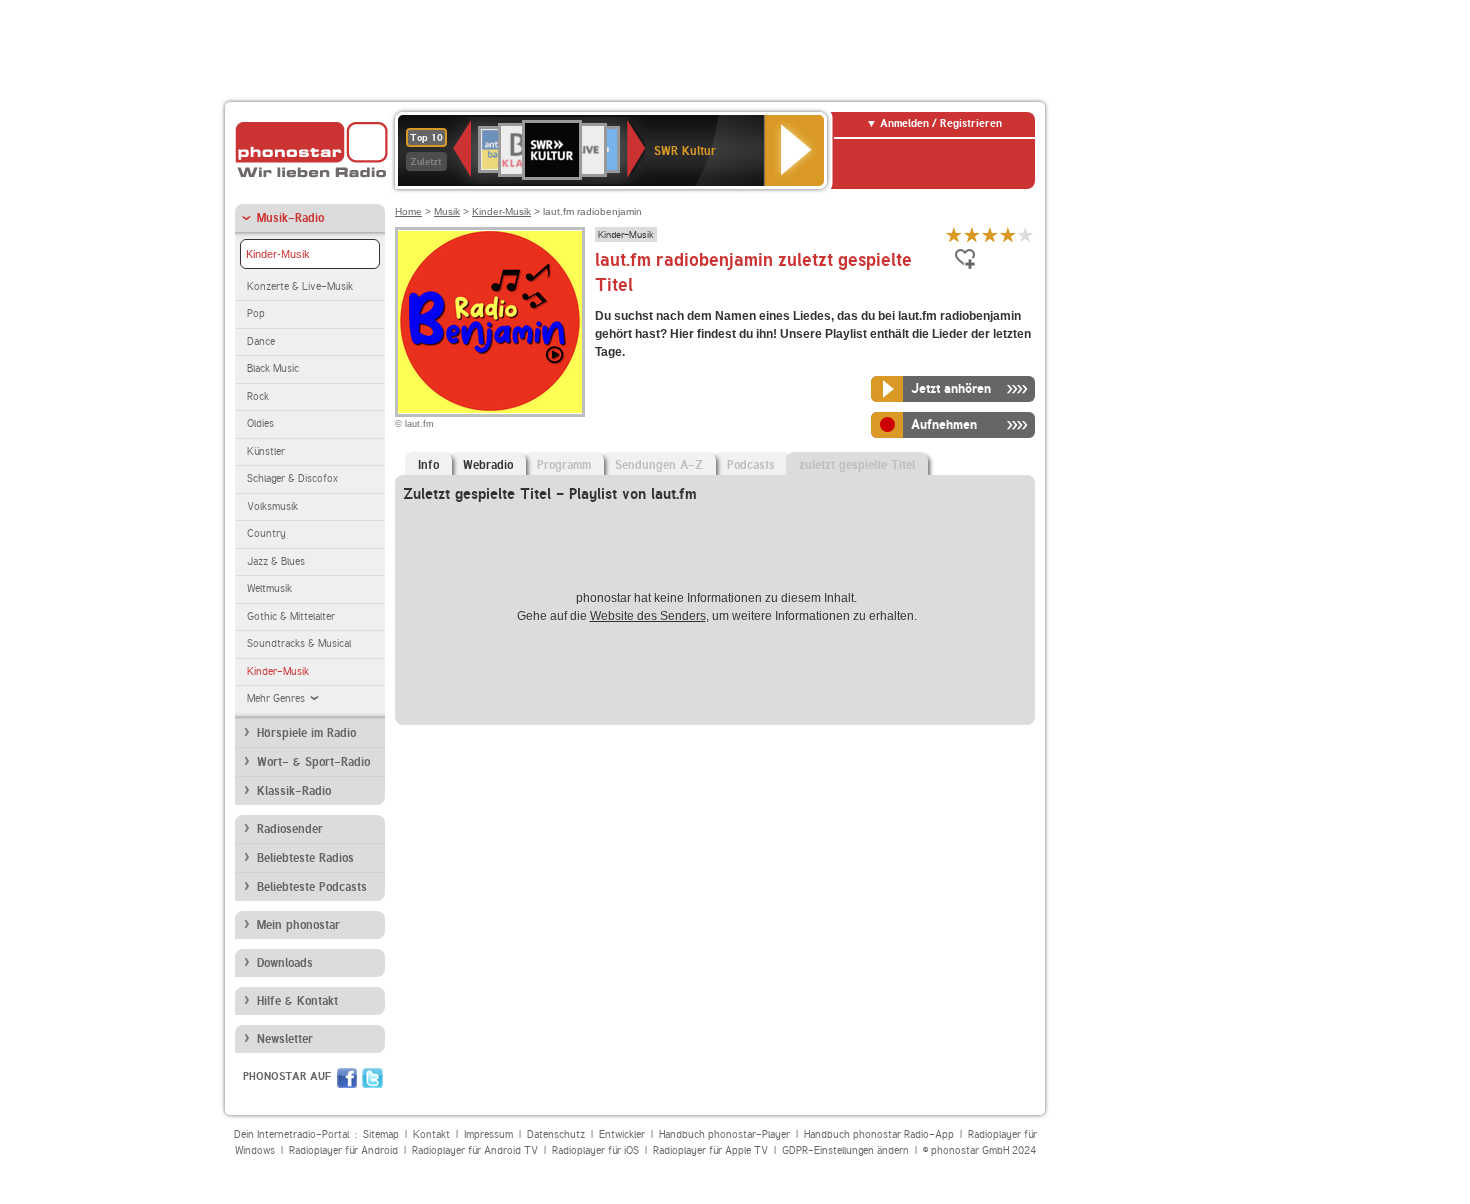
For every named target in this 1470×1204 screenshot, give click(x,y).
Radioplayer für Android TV (475, 1150)
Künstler (266, 451)
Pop (256, 313)
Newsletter (285, 1039)
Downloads (285, 963)
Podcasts (751, 465)
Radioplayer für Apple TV (710, 1150)
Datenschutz (556, 1134)
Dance (261, 341)
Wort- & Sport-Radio (313, 762)
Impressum (488, 1134)
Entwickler (622, 1134)
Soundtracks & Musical (299, 643)
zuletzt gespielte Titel (857, 465)
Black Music (273, 368)
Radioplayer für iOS (595, 1150)
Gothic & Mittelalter (291, 616)
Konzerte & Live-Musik (300, 286)
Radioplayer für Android (343, 1150)
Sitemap (381, 1134)
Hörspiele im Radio (306, 733)
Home (408, 211)
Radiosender (290, 829)
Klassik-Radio (294, 791)
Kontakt (431, 1134)
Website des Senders (648, 616)
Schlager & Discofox (292, 478)
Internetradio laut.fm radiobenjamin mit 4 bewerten (1008, 234)
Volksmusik (272, 506)
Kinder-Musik (278, 254)
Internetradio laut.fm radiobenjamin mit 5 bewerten (1026, 234)
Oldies (260, 423)
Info (428, 465)
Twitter (372, 1078)
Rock (258, 396)
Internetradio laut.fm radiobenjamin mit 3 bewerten (990, 234)
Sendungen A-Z (659, 465)
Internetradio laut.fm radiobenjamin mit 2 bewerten (972, 234)
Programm (564, 465)
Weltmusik (269, 588)
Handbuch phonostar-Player (724, 1134)
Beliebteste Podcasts (312, 887)
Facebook (347, 1078)
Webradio (488, 465)
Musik (447, 211)
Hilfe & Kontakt (297, 1001)
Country (266, 533)
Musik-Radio (290, 218)
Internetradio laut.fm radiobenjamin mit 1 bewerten (954, 234)
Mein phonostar (298, 925)
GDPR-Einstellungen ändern (845, 1150)
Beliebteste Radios (305, 858)
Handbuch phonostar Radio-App (879, 1134)
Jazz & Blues (276, 561)
